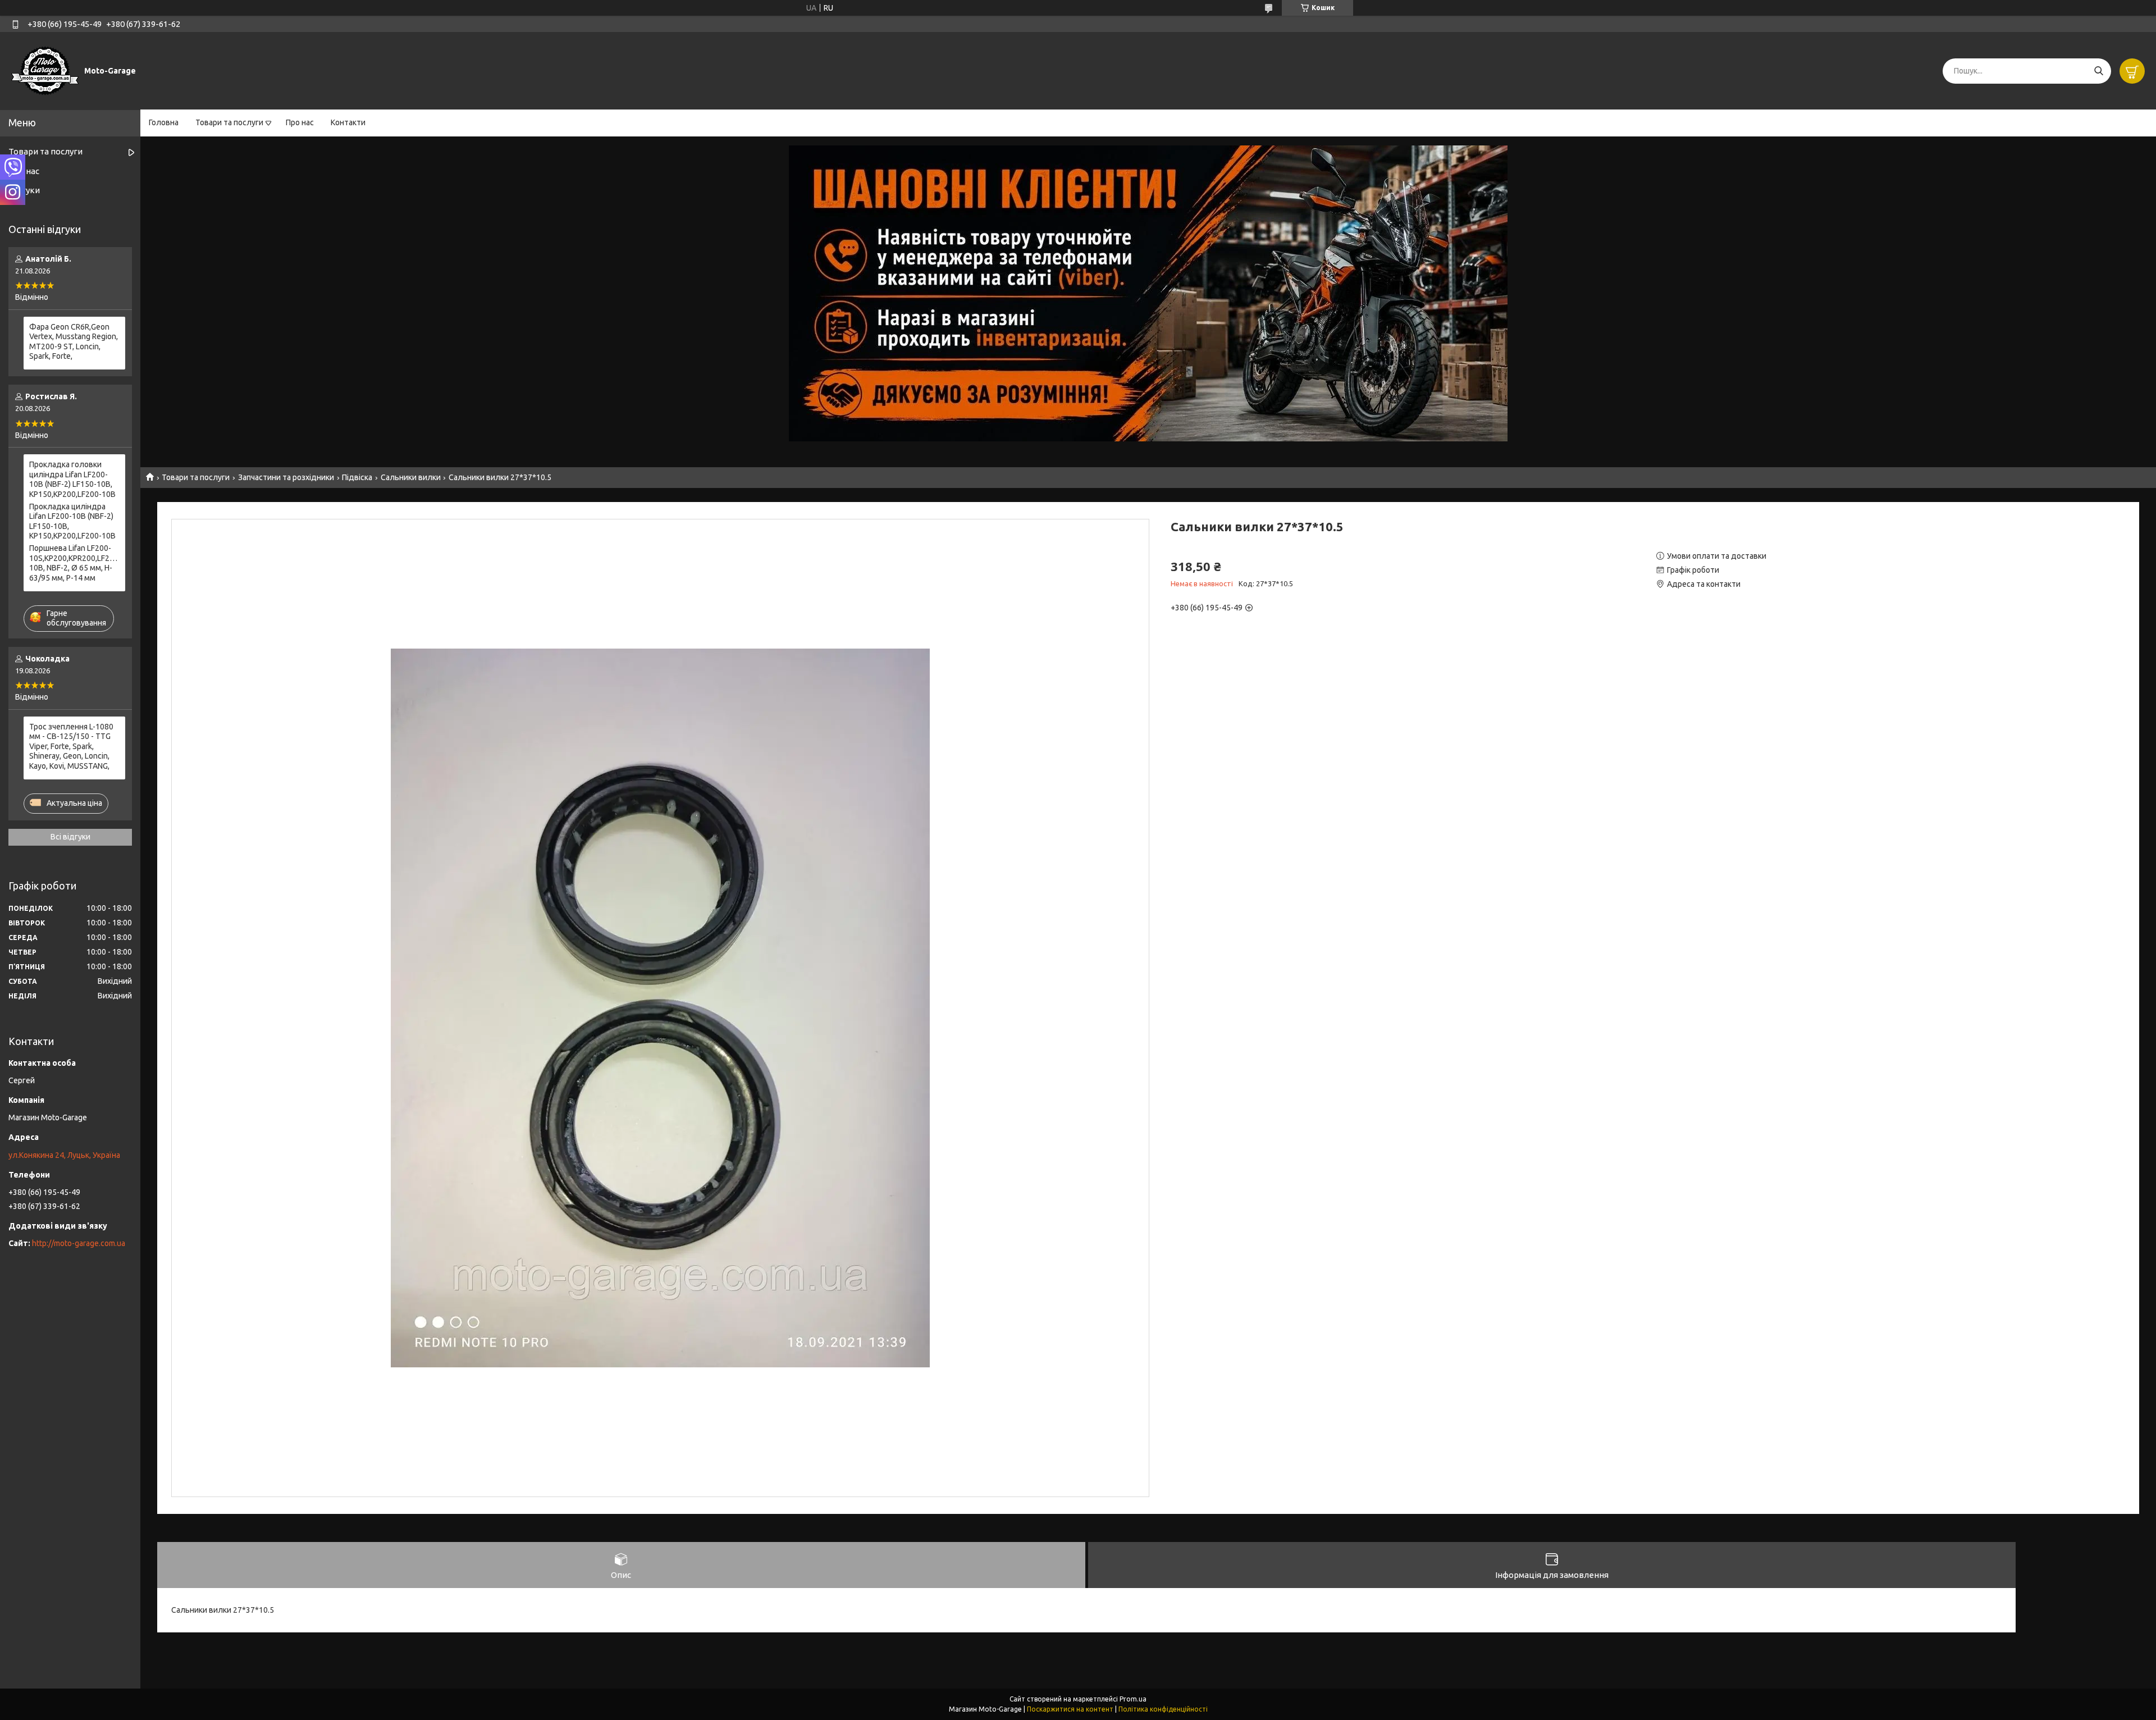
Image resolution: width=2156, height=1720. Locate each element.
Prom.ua (1133, 1699)
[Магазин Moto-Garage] (45, 70)
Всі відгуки (70, 837)
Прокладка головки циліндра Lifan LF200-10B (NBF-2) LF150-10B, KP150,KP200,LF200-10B (72, 479)
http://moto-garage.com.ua (79, 1243)
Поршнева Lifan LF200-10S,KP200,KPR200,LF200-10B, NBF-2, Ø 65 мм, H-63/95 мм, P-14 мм (74, 563)
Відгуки (24, 190)
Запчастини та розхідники (286, 477)
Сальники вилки (411, 477)
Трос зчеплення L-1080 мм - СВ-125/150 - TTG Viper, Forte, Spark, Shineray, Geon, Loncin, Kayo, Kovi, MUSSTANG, (71, 746)
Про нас (300, 122)
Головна (164, 122)
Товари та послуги (229, 122)
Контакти (348, 122)
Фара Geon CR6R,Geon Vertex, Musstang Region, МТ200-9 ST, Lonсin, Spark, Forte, (74, 342)
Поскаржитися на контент (1070, 1709)
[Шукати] (2098, 71)
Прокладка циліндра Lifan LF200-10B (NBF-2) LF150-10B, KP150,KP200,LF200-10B (72, 521)
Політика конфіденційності (1163, 1709)
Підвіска (357, 477)
